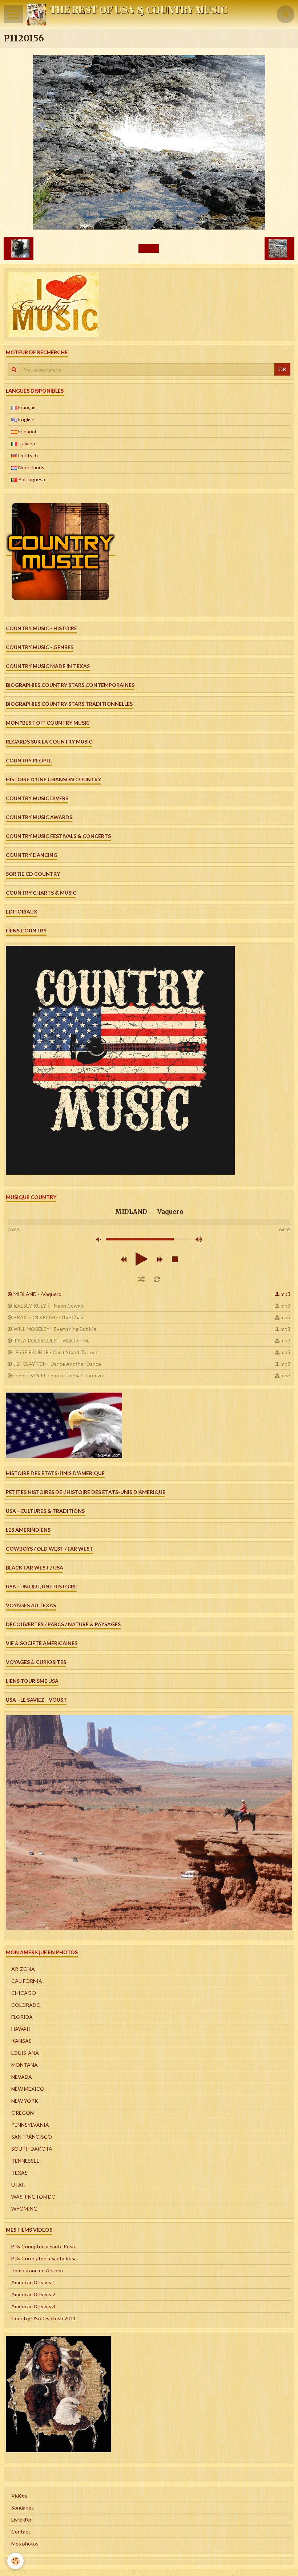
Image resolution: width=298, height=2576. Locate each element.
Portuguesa (31, 479)
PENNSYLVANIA (30, 2125)
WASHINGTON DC (33, 2197)
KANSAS (21, 2041)
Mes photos (25, 2543)
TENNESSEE (25, 2161)
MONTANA (25, 2065)
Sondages (23, 2508)
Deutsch (27, 455)
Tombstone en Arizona (37, 2270)
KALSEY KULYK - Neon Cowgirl (49, 1306)
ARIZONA (23, 1969)
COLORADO (26, 2005)
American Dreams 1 (33, 2282)
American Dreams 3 (33, 2306)
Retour (149, 248)
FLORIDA (22, 2017)
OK (282, 369)
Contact (21, 2532)
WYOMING (24, 2209)
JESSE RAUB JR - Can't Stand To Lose (56, 1352)
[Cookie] (15, 2561)
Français (27, 407)
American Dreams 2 (33, 2294)
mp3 (285, 1294)
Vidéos (19, 2496)
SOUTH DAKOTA (32, 2149)
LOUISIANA (25, 2053)
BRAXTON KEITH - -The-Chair (49, 1317)
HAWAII (21, 2029)
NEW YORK (25, 2101)
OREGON (23, 2113)
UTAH (18, 2185)
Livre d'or (21, 2520)
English (26, 419)
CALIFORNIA (27, 1981)
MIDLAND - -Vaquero (37, 1294)
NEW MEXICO (28, 2089)
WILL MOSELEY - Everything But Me (55, 1329)
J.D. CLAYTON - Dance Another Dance (57, 1364)
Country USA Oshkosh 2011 (44, 2318)
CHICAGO (24, 1993)
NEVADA (22, 2077)
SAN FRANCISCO (32, 2137)
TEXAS (19, 2173)
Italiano (26, 443)
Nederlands (31, 467)
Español (27, 431)
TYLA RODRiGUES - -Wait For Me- (53, 1340)
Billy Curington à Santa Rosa (43, 2246)
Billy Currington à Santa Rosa (44, 2258)
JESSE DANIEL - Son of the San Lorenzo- (59, 1375)
